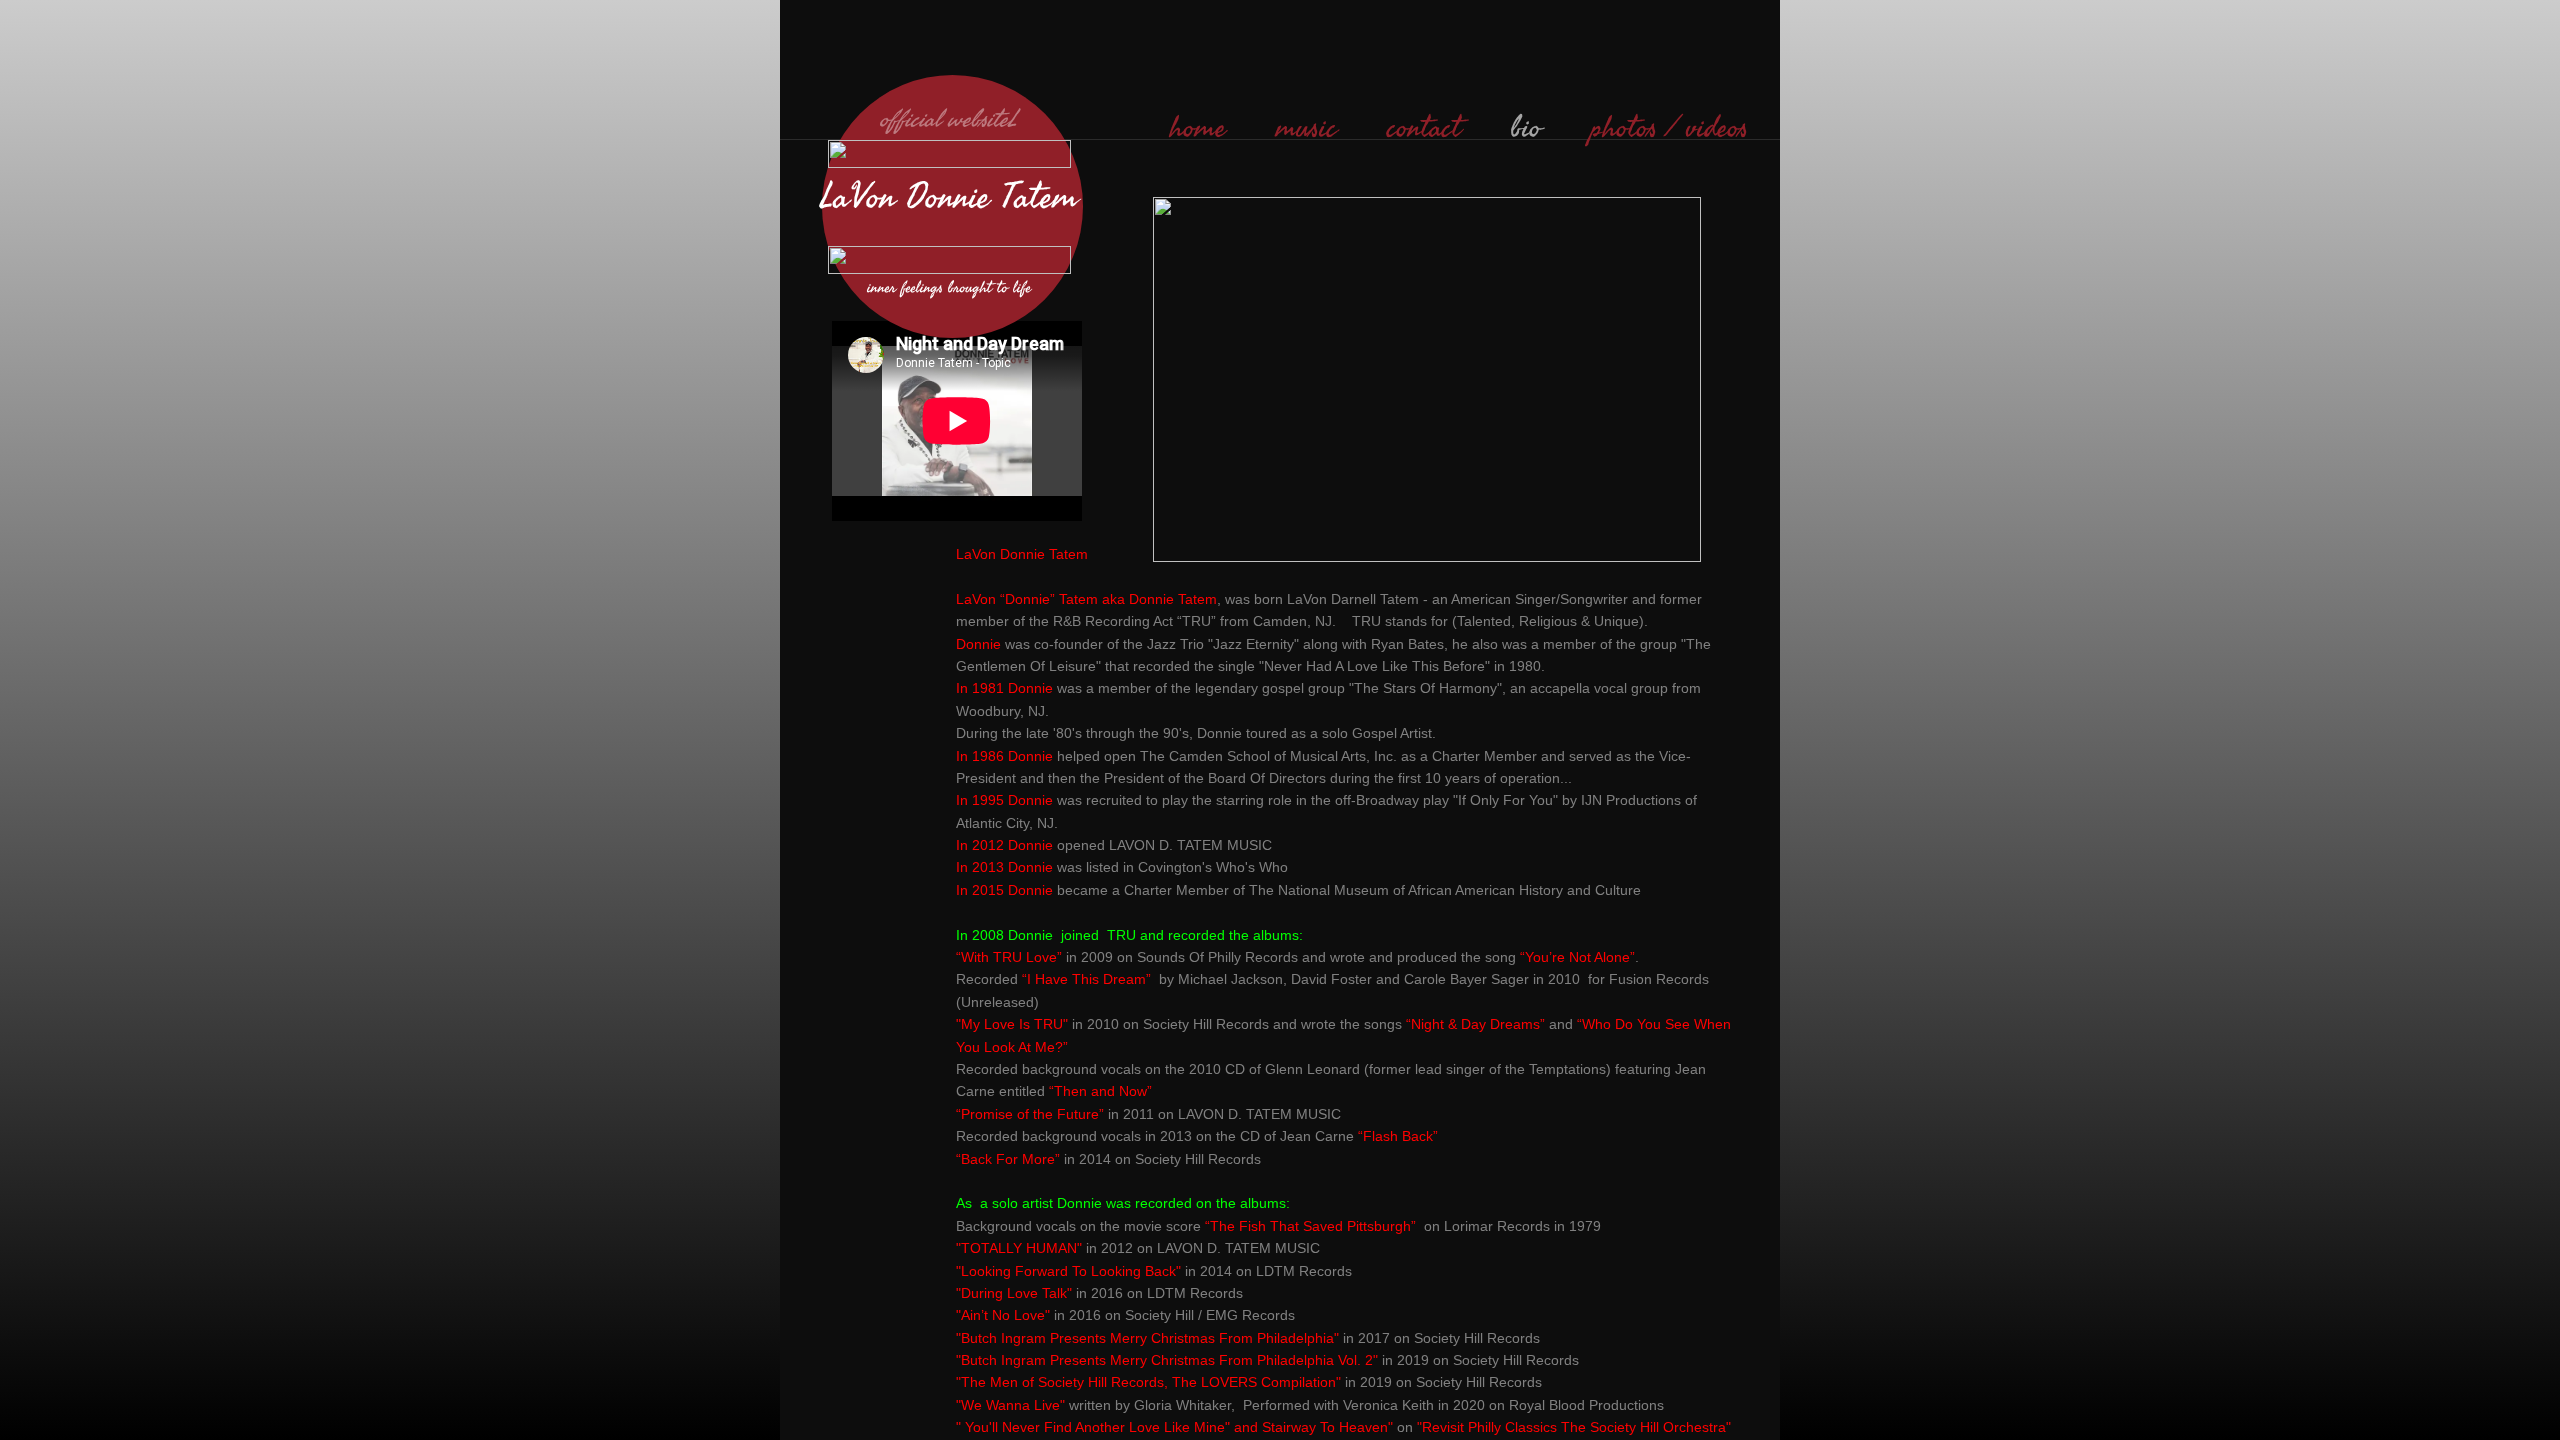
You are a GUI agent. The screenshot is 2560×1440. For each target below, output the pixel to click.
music (1306, 128)
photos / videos (1669, 128)
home (1198, 128)
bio (1526, 128)
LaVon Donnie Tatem (954, 197)
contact (1424, 128)
